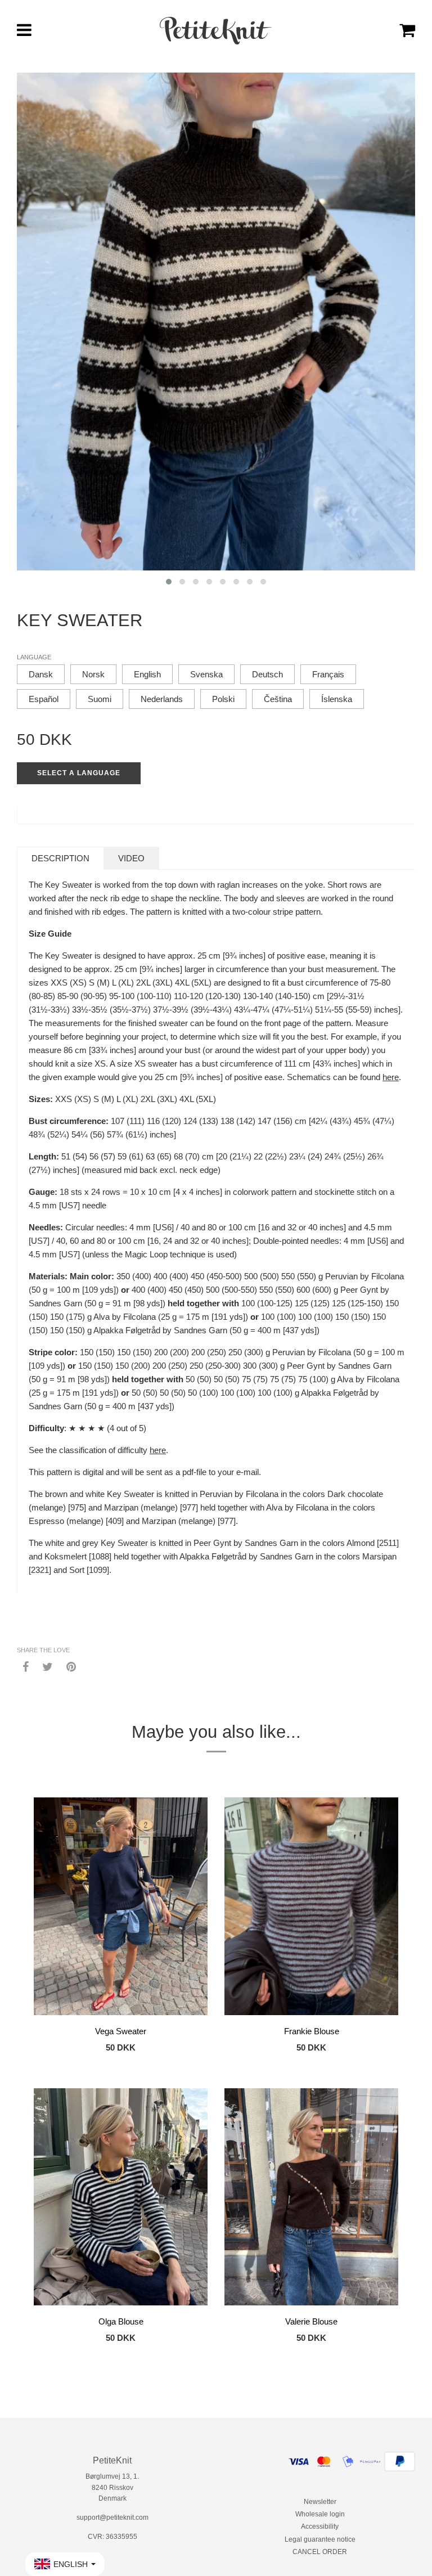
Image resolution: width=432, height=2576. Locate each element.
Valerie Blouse (311, 2321)
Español (44, 699)
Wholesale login (320, 2514)
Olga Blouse (121, 2321)
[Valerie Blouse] (311, 2199)
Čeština (278, 699)
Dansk (41, 674)
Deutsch (267, 674)
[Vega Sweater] (121, 1908)
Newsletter (320, 2502)
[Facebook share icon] (26, 1666)
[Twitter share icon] (48, 1666)
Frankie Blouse (312, 2031)
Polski (223, 699)
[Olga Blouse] (121, 2199)
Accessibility (320, 2526)
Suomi (100, 699)
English (147, 674)
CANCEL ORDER (320, 2552)
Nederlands (162, 699)
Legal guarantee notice (320, 2539)
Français (328, 674)
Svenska (206, 674)
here (391, 1077)
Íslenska (337, 699)
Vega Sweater (121, 2031)
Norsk (93, 674)
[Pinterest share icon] (71, 1666)
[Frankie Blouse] (311, 1908)
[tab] (60, 858)
